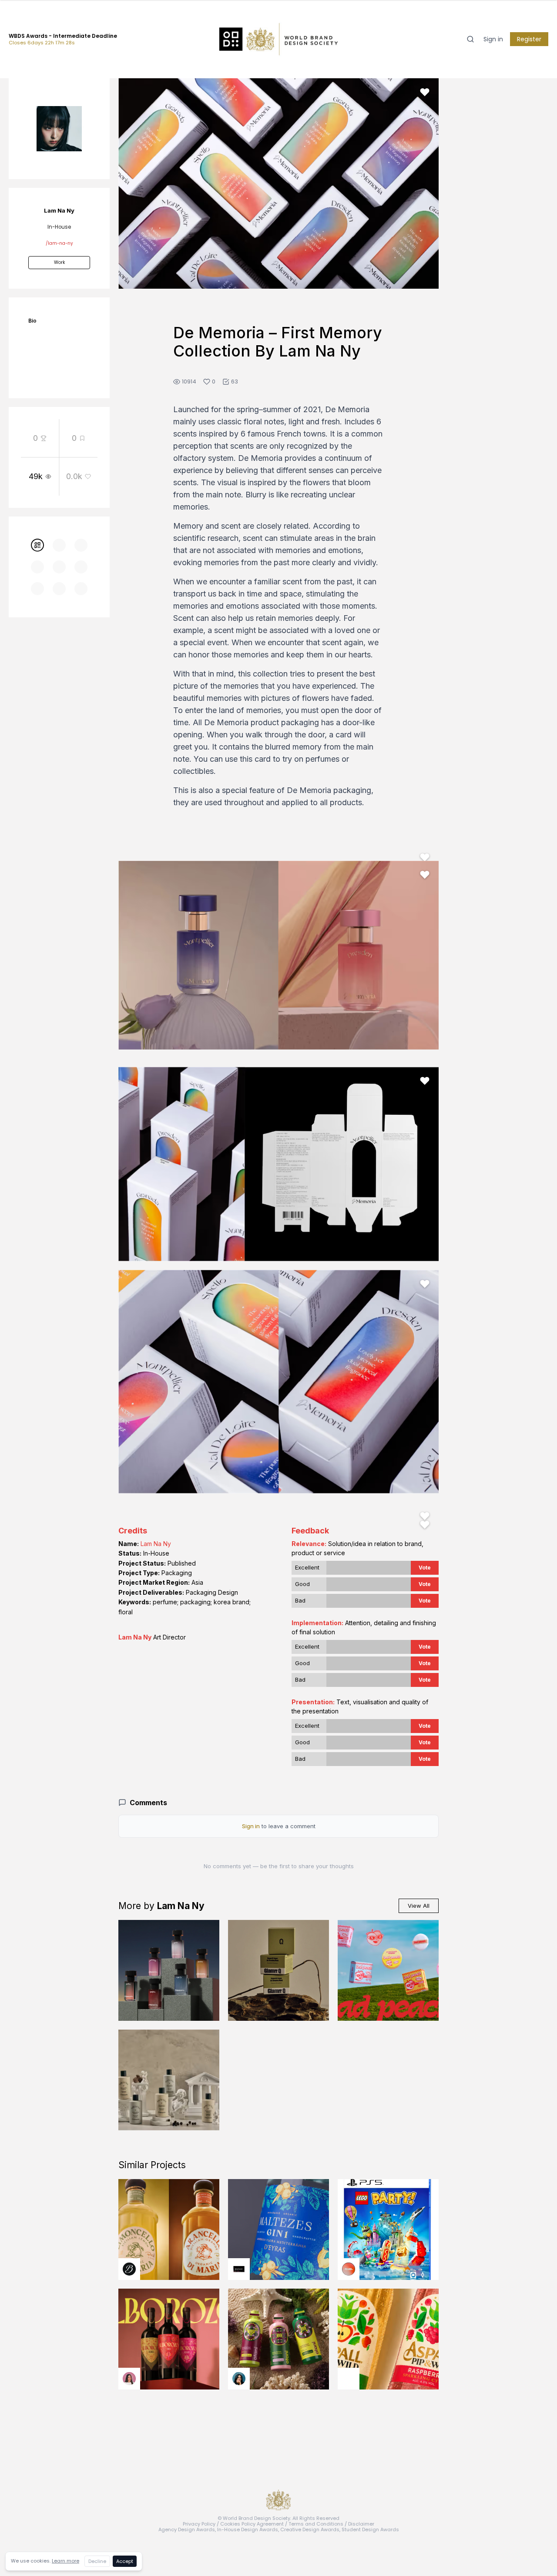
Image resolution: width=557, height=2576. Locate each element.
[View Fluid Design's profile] (349, 2269)
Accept (125, 2561)
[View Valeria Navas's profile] (129, 2379)
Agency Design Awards (187, 2529)
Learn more (65, 2561)
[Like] (425, 92)
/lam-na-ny (59, 243)
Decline (97, 2561)
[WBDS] (37, 545)
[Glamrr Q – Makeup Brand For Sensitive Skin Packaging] (278, 1970)
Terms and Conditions (316, 2524)
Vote (425, 1568)
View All (419, 1906)
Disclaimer (361, 2524)
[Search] (470, 39)
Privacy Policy (199, 2524)
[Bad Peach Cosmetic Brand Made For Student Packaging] (388, 1970)
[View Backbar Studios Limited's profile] (129, 2269)
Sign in (493, 39)
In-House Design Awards (248, 2529)
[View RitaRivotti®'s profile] (239, 2269)
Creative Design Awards (310, 2529)
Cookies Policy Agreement (252, 2524)
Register (529, 39)
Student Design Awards (370, 2529)
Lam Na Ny (156, 1544)
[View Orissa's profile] (239, 2379)
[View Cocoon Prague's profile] (349, 2379)
